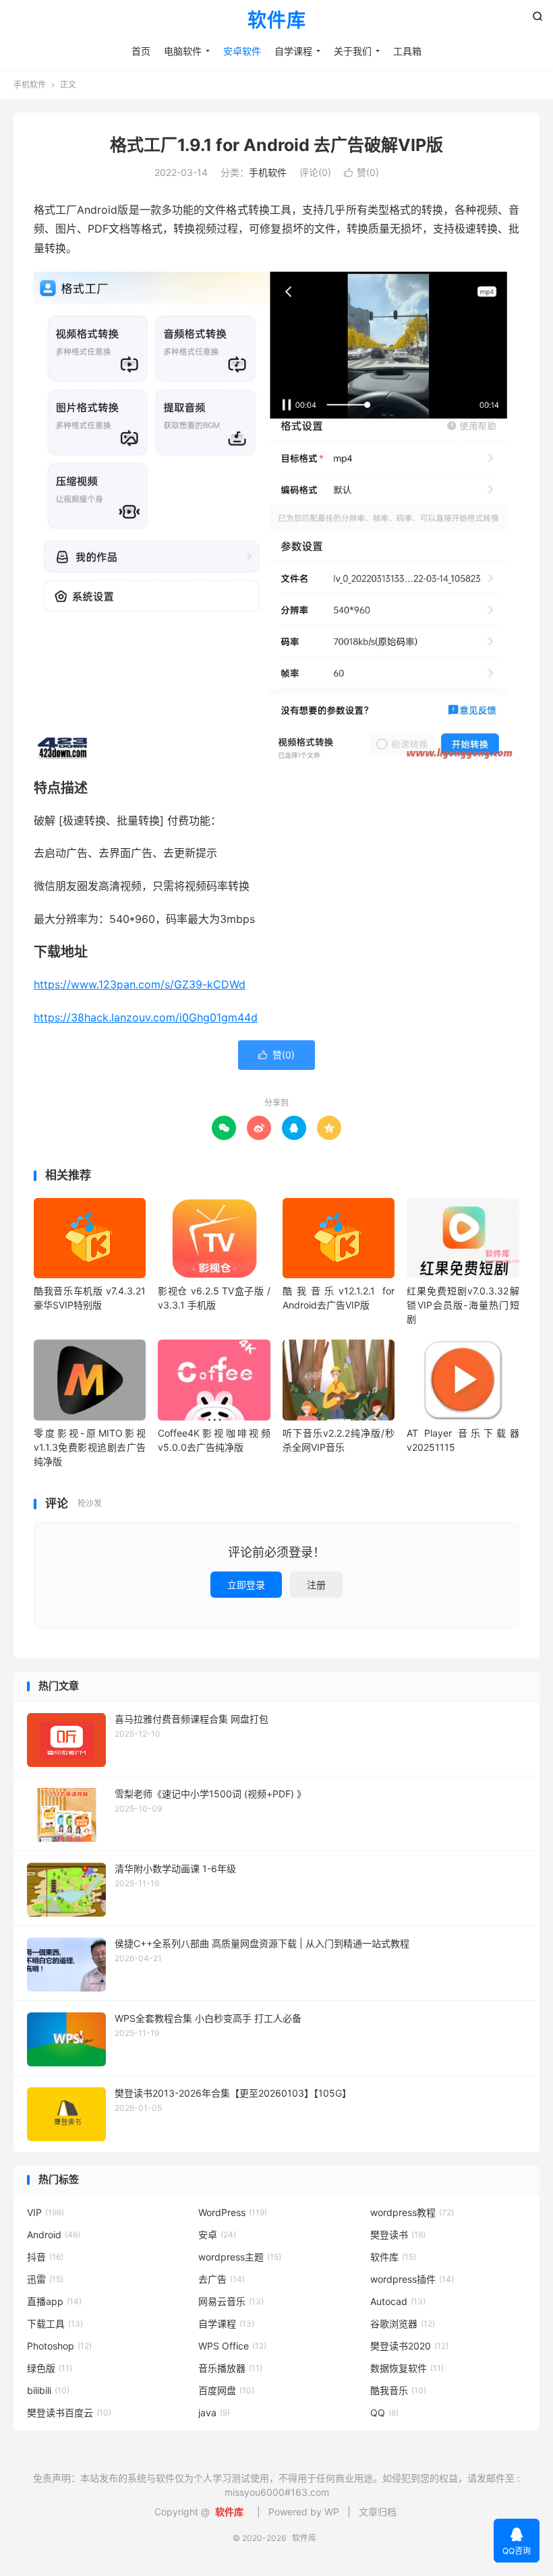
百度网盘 (226, 2390)
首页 (141, 51)
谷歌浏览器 (403, 2324)
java (214, 2413)
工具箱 (407, 51)
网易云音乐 (231, 2301)
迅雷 (45, 2279)
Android (54, 2235)
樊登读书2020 (409, 2346)
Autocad (398, 2301)
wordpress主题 (240, 2257)
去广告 (222, 2279)
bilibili (48, 2390)
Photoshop (59, 2346)
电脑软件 (183, 51)
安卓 (217, 2235)
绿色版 (50, 2368)
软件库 (277, 21)
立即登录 (246, 1585)
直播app (54, 2301)
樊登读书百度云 (69, 2413)
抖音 (45, 2257)
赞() (361, 172)
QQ (384, 2413)
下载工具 (55, 2324)
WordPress (233, 2212)
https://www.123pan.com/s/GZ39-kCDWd (140, 984)
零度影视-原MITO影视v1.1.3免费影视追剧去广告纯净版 (90, 1447)
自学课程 (293, 51)
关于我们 (353, 51)
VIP (46, 2212)
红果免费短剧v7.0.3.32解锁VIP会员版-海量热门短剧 (463, 1305)
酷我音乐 (398, 2390)
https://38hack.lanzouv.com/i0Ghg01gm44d (146, 1017)
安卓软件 (242, 51)
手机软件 (30, 85)
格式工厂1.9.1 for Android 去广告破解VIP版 (276, 145)
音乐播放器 (230, 2368)
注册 (316, 1585)
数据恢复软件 (407, 2368)
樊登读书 (398, 2235)
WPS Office (232, 2346)
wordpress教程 (412, 2212)
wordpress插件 (412, 2279)
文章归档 (378, 2512)
